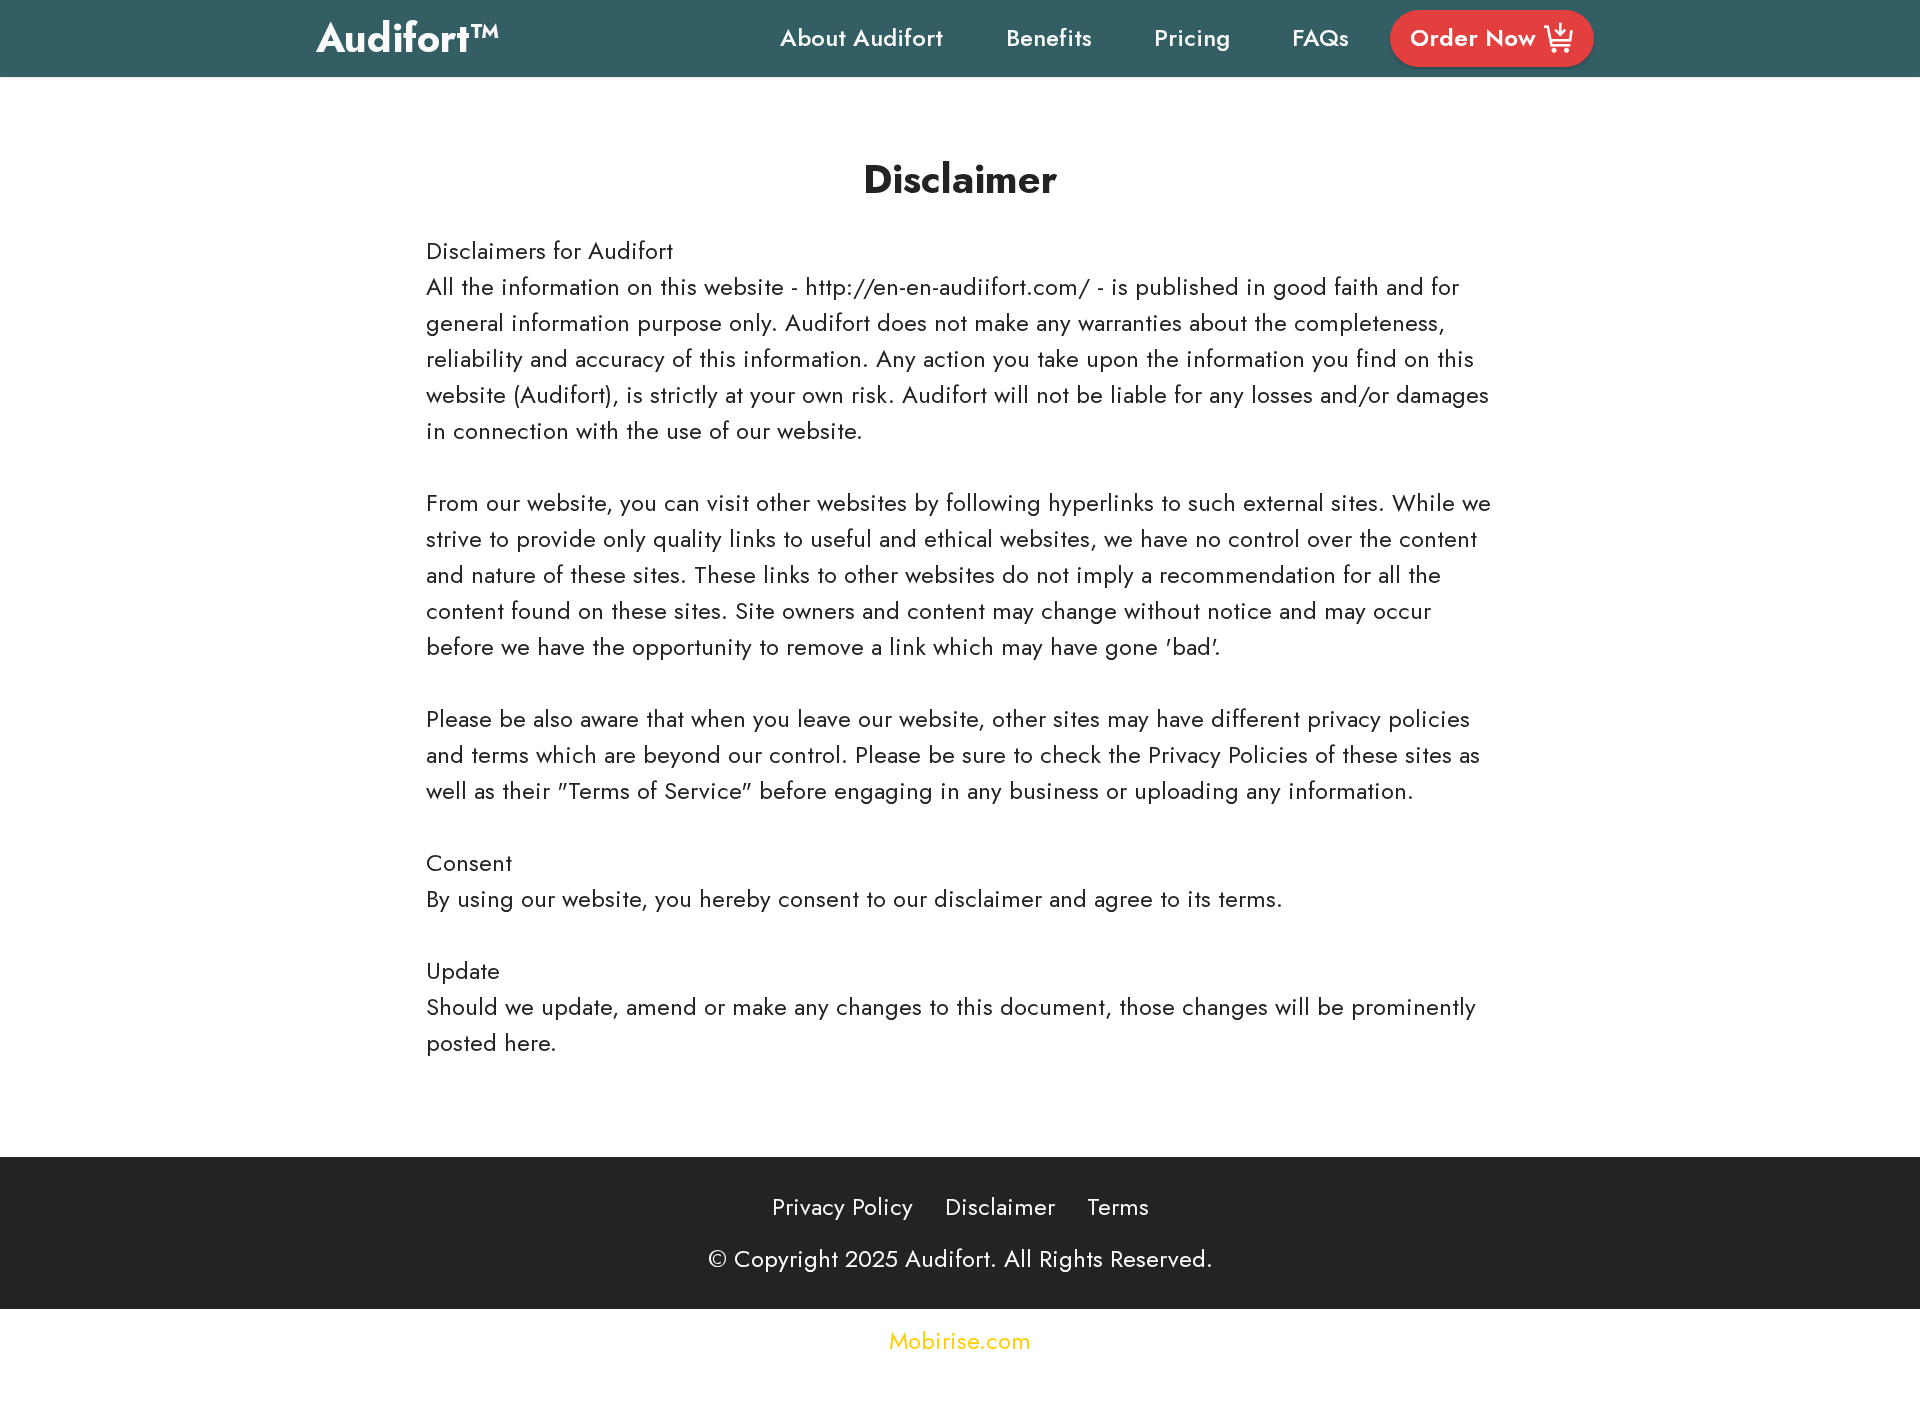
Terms (1118, 1206)
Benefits (1049, 37)
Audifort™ (408, 38)
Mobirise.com (960, 1341)
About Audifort (861, 37)
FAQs (1320, 37)
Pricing (1192, 37)
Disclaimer (1000, 1206)
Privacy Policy (842, 1206)
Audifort (630, 250)
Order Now (1473, 37)
